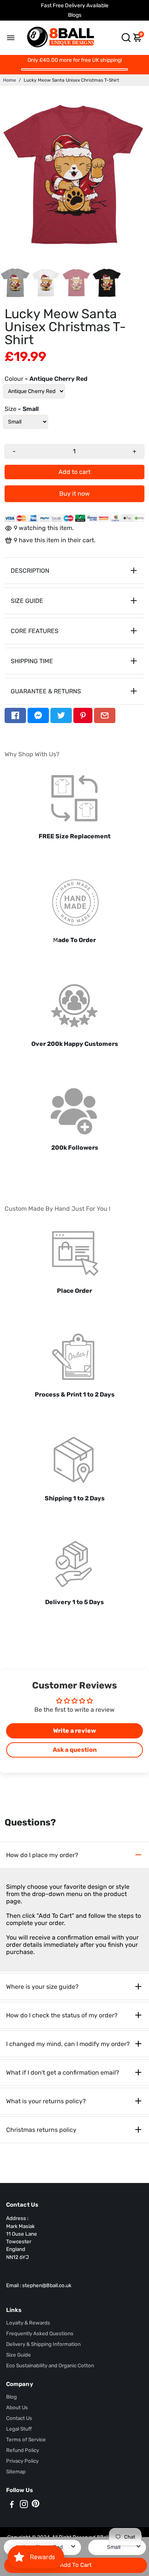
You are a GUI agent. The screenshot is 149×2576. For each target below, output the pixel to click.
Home (10, 80)
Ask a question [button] (75, 1750)
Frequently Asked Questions (40, 2333)
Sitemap (16, 2471)
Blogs (75, 15)
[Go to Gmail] (105, 715)
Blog (11, 2397)
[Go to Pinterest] (83, 715)
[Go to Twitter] (61, 715)
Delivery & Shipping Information (43, 2344)
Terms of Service (26, 2439)
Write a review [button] (74, 1731)
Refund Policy (23, 2450)
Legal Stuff (19, 2429)
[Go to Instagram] (24, 2505)
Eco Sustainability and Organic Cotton (50, 2365)
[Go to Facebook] (15, 715)
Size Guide (19, 2355)
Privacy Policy (22, 2461)
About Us (17, 2407)
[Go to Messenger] (38, 715)
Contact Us (19, 2418)
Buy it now (74, 494)
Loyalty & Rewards (28, 2323)
